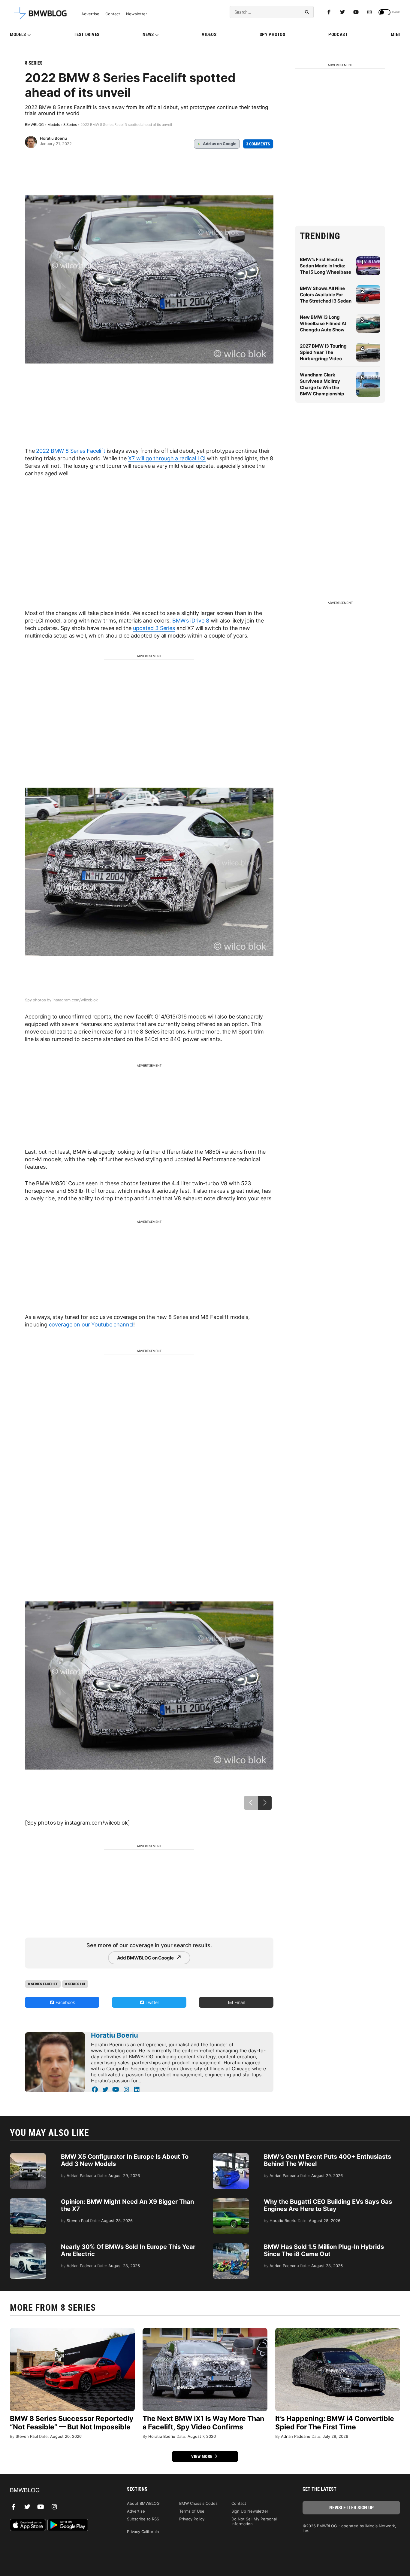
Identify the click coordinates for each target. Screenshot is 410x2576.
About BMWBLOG (143, 2503)
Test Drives (87, 35)
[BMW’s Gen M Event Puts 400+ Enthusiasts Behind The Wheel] (231, 2156)
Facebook (65, 2002)
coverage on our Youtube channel (91, 1325)
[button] (265, 1803)
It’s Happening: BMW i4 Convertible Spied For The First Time (335, 2423)
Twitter (152, 2002)
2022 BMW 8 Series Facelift (71, 451)
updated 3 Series (154, 628)
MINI (395, 35)
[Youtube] (356, 12)
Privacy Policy (192, 2519)
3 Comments (258, 144)
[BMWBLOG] (59, 2491)
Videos (209, 35)
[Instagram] (369, 12)
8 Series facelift (43, 1984)
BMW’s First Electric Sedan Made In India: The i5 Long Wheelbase (326, 266)
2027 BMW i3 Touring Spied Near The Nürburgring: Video (323, 352)
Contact (113, 14)
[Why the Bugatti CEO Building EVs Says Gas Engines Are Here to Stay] (231, 2201)
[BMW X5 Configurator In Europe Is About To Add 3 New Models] (28, 2156)
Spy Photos (273, 35)
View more (202, 2456)
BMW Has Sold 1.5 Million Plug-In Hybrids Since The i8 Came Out (324, 2250)
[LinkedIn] (137, 2090)
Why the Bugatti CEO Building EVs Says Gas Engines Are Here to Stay (328, 2205)
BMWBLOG (34, 125)
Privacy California (143, 2532)
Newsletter (137, 14)
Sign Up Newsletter (250, 2511)
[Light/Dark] (384, 12)
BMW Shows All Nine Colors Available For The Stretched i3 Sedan (326, 295)
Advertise (90, 14)
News (148, 35)
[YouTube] (116, 2090)
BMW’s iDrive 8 (191, 621)
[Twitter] (342, 12)
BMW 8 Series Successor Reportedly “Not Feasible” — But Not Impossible (72, 2423)
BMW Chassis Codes (198, 2503)
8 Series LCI (75, 1984)
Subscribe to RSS (143, 2519)
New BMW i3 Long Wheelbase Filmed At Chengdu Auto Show (323, 323)
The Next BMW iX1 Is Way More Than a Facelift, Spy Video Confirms (203, 2423)
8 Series (34, 63)
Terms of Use (192, 2511)
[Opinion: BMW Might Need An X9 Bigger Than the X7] (28, 2201)
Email (239, 2002)
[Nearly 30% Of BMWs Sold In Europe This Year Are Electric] (28, 2246)
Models (18, 35)
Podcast (338, 35)
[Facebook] (329, 12)
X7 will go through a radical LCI (167, 458)
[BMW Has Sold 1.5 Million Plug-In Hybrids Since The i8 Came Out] (231, 2246)
